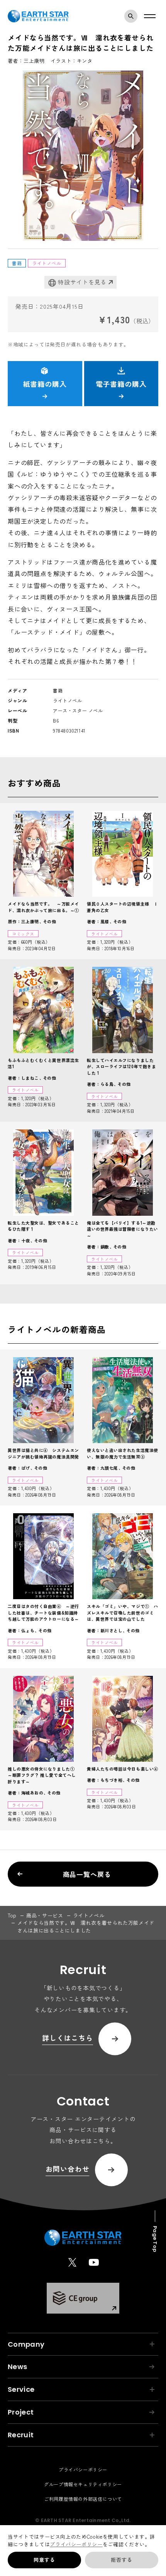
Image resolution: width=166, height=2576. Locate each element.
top (12, 1915)
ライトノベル (89, 1915)
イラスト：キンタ (72, 61)
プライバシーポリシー (76, 2544)
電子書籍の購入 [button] (121, 384)
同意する (44, 2560)
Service (21, 2389)
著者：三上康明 (26, 61)
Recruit (21, 2435)
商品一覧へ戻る (87, 1874)
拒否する (121, 2560)
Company (26, 2344)
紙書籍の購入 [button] (45, 384)
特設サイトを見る (82, 282)
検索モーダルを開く (131, 16)
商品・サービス (45, 1915)
